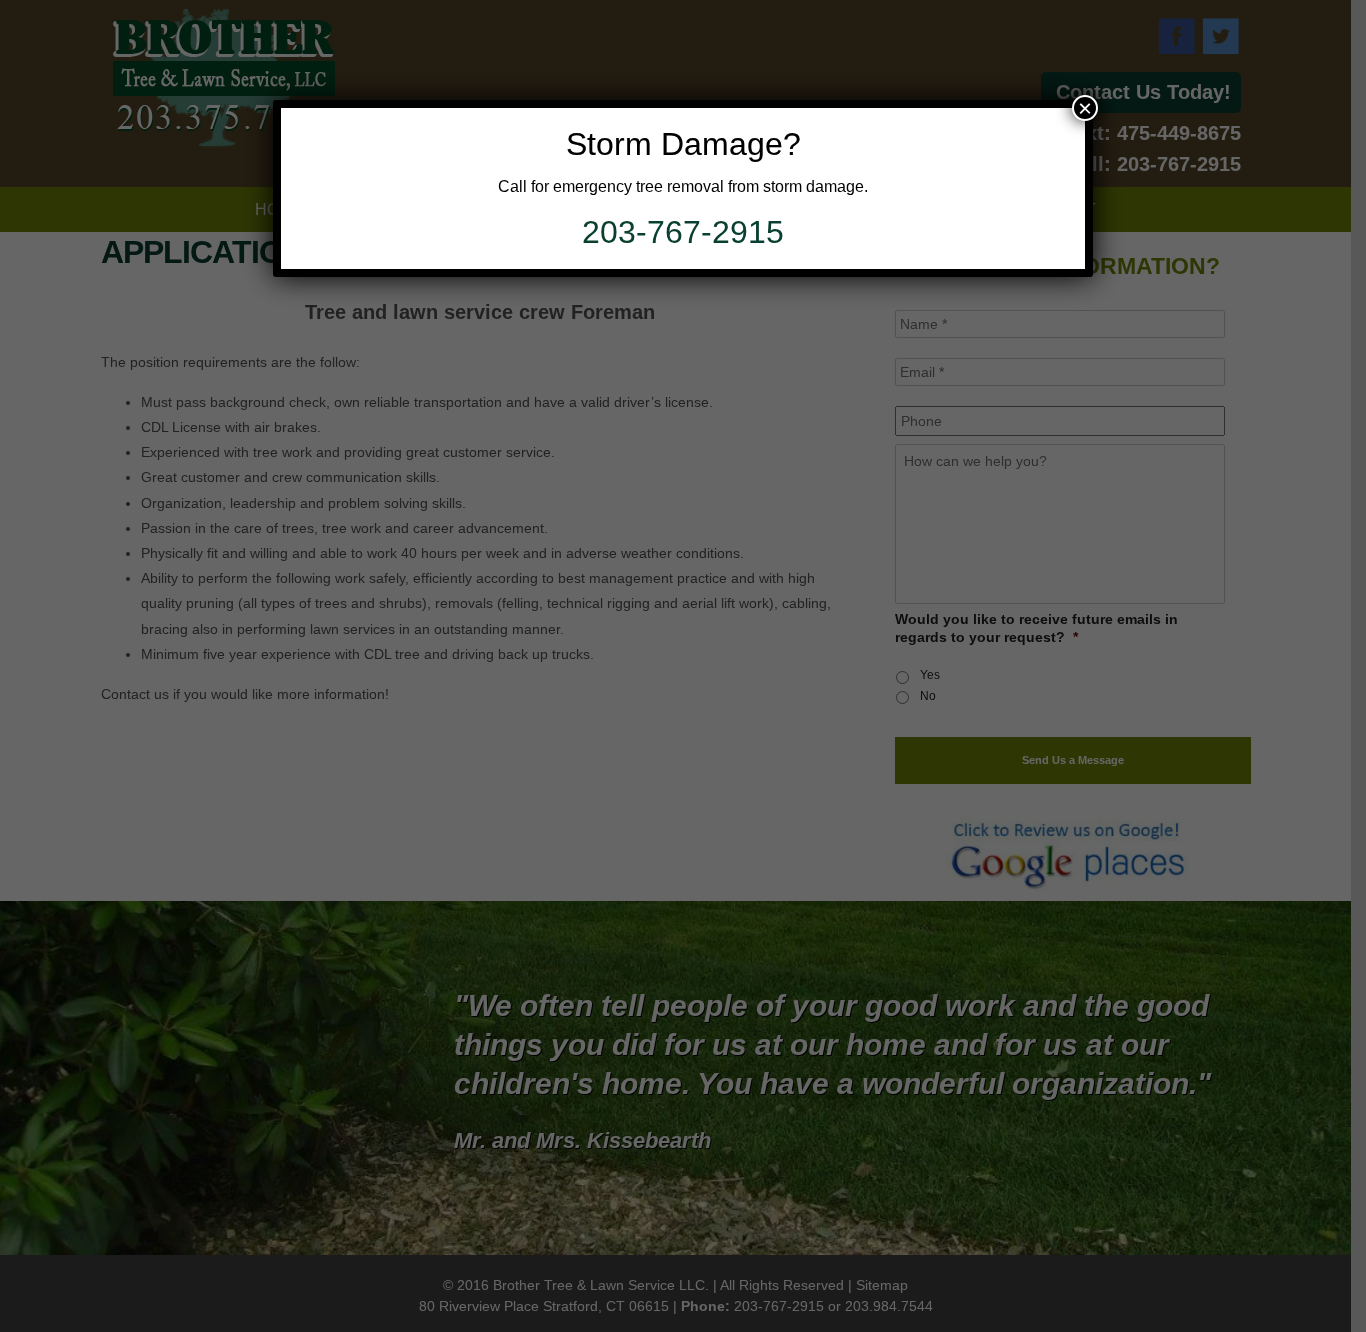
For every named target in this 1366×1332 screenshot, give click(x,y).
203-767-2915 (683, 232)
